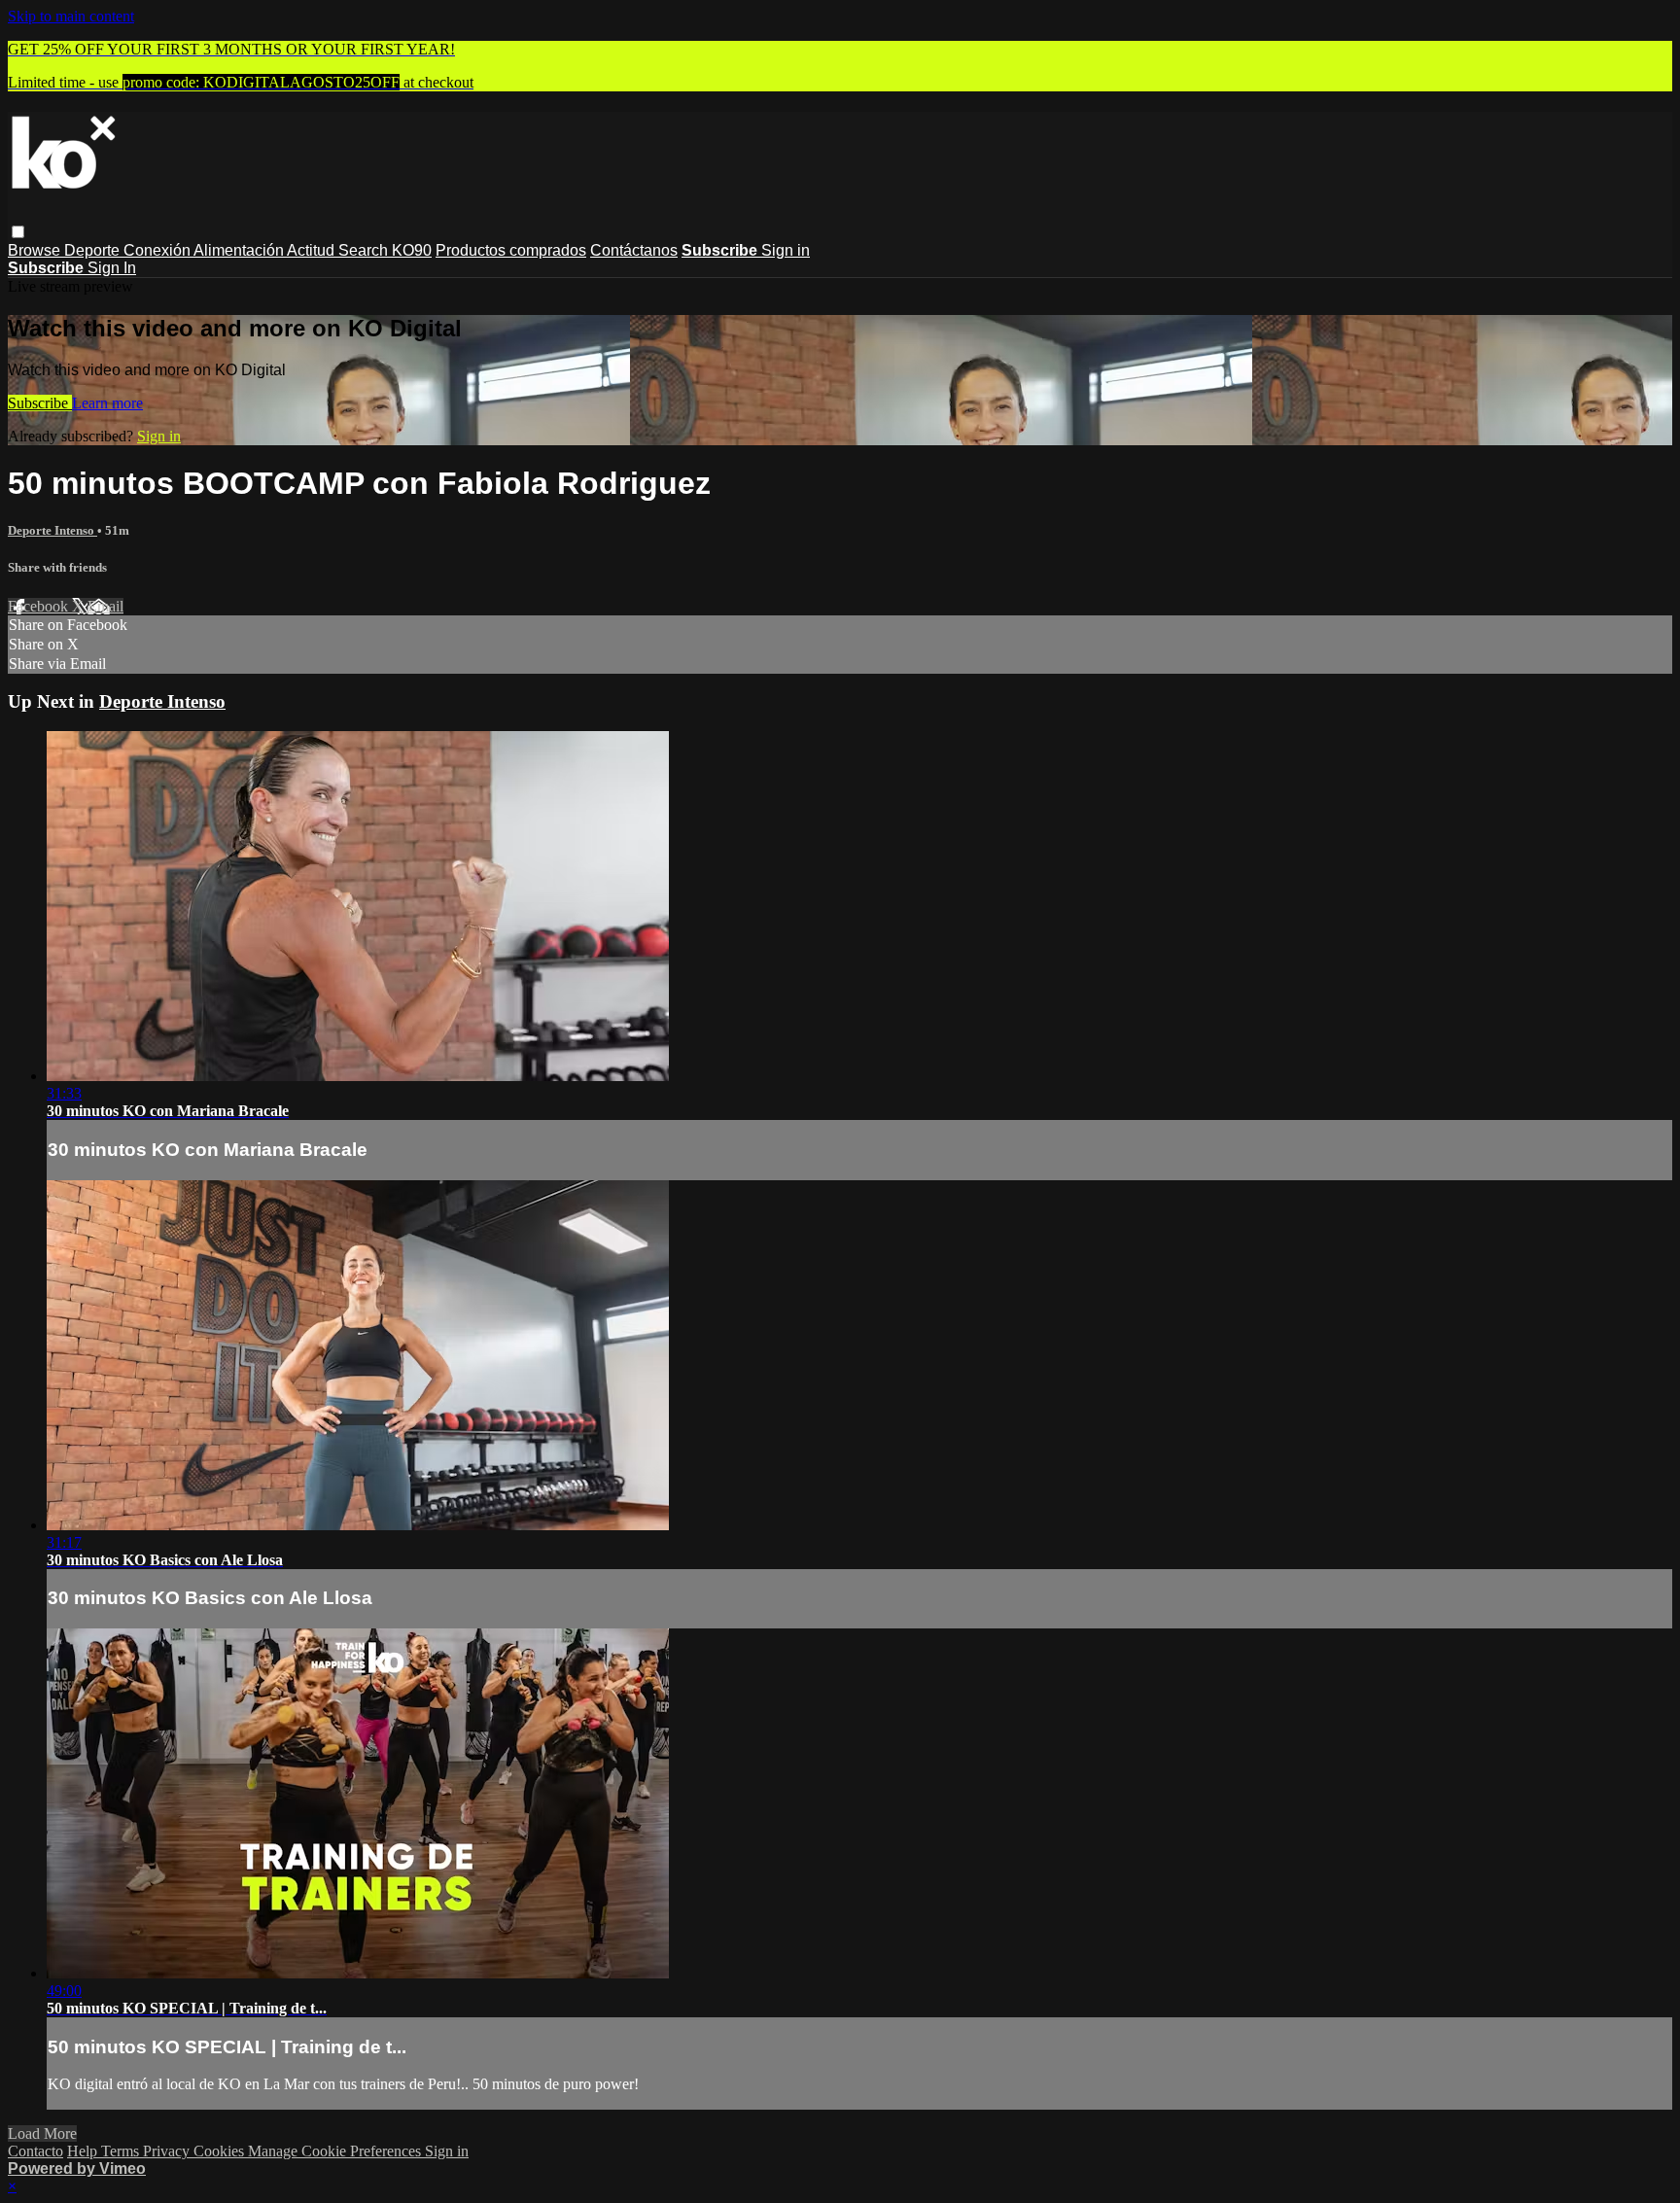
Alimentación (240, 250)
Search (365, 250)
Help (84, 2151)
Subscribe (40, 403)
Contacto (35, 2151)
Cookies (221, 2151)
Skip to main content (71, 16)
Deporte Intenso (52, 530)
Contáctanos (634, 250)
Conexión (158, 250)
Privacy (168, 2151)
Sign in (786, 250)
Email (105, 606)
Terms (122, 2151)
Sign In (112, 268)
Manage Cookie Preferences (336, 2151)
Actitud (313, 250)
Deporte (94, 250)
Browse (36, 250)
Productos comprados (511, 250)
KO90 (412, 250)
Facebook (40, 606)
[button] (18, 232)
